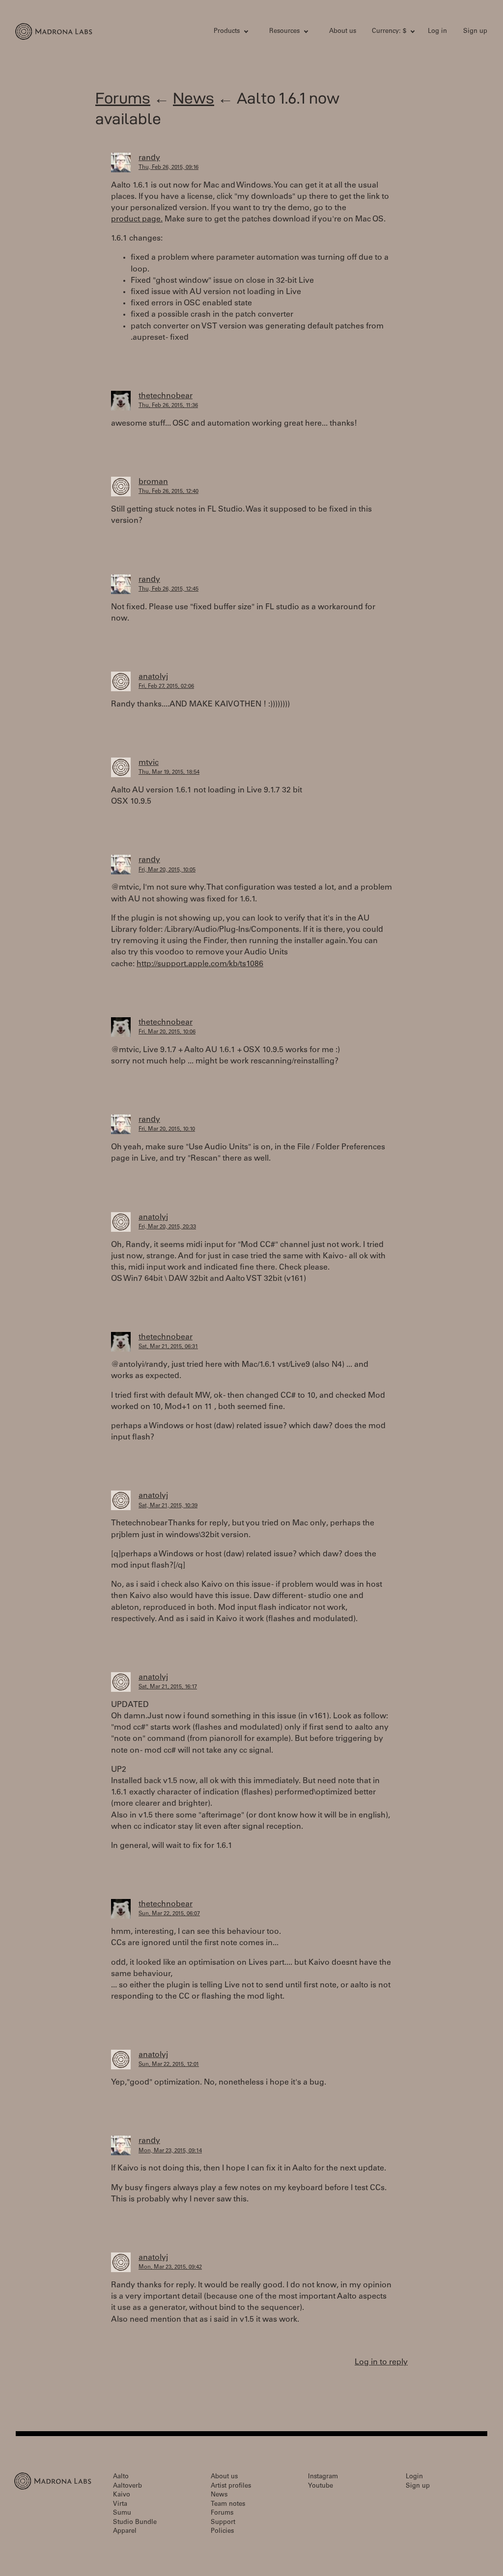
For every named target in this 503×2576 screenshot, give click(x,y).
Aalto (121, 2477)
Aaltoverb (127, 2486)
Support (223, 2523)
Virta (120, 2505)
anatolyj (153, 677)
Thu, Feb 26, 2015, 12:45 (168, 589)
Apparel (125, 2532)
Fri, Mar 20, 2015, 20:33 (167, 1227)
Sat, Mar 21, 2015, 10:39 (168, 1506)
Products (227, 32)
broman (153, 482)
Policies (222, 2532)
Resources (284, 32)
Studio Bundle (135, 2523)
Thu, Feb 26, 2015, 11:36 (168, 406)
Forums (123, 98)
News (194, 98)
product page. (137, 219)
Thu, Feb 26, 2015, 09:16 (168, 168)
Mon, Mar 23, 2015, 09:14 (170, 2151)
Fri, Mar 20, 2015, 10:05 (167, 870)
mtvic (149, 763)
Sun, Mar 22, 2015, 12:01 (169, 2065)
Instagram (323, 2477)
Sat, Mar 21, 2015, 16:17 (168, 1687)
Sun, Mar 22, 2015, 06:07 (169, 1914)
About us (343, 32)
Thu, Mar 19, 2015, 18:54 (169, 773)
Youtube (321, 2486)
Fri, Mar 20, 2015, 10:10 (167, 1129)
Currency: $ (389, 32)
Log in (437, 32)
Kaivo (122, 2495)
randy (149, 158)
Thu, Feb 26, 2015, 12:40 (168, 492)
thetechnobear (166, 396)
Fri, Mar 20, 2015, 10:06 (167, 1032)
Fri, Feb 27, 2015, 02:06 (166, 687)
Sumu (122, 2513)
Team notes (228, 2505)
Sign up (475, 32)
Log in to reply (381, 2362)
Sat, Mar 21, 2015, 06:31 (168, 1347)
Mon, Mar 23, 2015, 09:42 (170, 2267)
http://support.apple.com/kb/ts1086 (200, 964)
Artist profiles (231, 2486)
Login (414, 2477)
